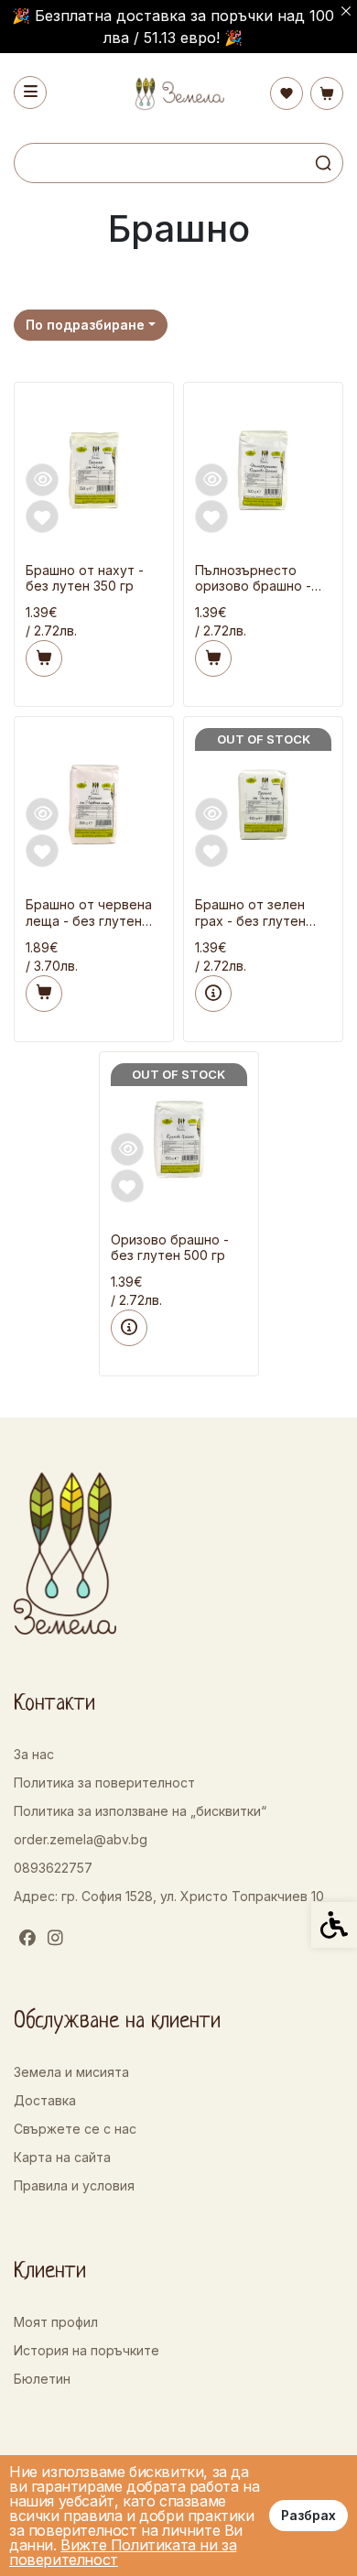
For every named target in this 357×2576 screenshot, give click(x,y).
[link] (178, 94)
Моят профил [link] (56, 2322)
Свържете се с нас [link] (75, 2129)
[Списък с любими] (287, 93)
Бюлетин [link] (42, 2379)
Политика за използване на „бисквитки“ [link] (140, 1811)
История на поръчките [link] (87, 2350)
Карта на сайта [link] (62, 2157)
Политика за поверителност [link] (104, 1783)
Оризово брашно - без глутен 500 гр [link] (170, 1248)
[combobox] (91, 325)
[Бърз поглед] (42, 480)
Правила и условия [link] (74, 2185)
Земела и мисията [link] (71, 2072)
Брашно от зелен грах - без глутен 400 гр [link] (250, 913)
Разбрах (308, 2515)
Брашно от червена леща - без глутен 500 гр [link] (89, 913)
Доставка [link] (45, 2100)
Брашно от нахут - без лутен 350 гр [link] (85, 578)
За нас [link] (34, 1754)
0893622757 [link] (53, 1868)
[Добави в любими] (42, 516)
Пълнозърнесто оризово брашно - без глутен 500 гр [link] (253, 579)
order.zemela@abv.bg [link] (81, 1839)
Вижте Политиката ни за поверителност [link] (123, 2552)
